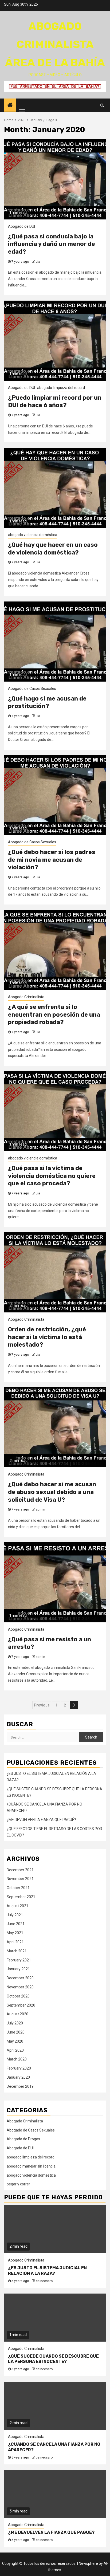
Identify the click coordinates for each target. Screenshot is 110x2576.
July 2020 (15, 2023)
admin (40, 1509)
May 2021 (15, 1933)
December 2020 (20, 1978)
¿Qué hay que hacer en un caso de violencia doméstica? (53, 549)
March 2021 (17, 1951)
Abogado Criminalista (26, 997)
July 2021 (15, 1915)
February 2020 (19, 2068)
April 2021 (15, 1942)
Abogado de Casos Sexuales (32, 689)
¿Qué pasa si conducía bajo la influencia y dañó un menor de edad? (52, 244)
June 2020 (16, 2032)
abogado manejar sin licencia (31, 2166)
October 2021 (18, 1888)
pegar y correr (18, 2184)
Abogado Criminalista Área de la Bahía (55, 44)
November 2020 (20, 1987)
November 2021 (20, 1879)
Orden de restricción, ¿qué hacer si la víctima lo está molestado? (47, 1337)
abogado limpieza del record (61, 388)
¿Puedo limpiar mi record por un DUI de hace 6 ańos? (55, 402)
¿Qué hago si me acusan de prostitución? (47, 702)
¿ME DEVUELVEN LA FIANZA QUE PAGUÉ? (41, 1820)
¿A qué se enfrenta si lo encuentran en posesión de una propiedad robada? (54, 1014)
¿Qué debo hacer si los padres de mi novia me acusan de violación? (52, 860)
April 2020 (15, 2050)
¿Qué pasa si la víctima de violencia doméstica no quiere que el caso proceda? (52, 1176)
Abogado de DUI (21, 226)
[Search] (102, 105)
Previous (42, 1705)
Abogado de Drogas (23, 2139)
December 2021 (20, 1870)
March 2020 (17, 2059)
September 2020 (21, 2005)
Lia (38, 262)
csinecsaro (44, 2281)
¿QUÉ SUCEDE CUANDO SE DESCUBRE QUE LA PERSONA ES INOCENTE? (53, 2359)
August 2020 (17, 2014)
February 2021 (19, 1960)
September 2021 (21, 1897)
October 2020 (18, 1996)
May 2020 (15, 2041)
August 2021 (17, 1906)
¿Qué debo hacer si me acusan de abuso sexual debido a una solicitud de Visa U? (52, 1492)
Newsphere (88, 2563)
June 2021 (16, 1924)
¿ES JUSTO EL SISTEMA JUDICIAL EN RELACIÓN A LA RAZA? (47, 2271)
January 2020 (18, 2077)
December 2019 (20, 2086)
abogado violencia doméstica (33, 535)
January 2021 (18, 1969)
